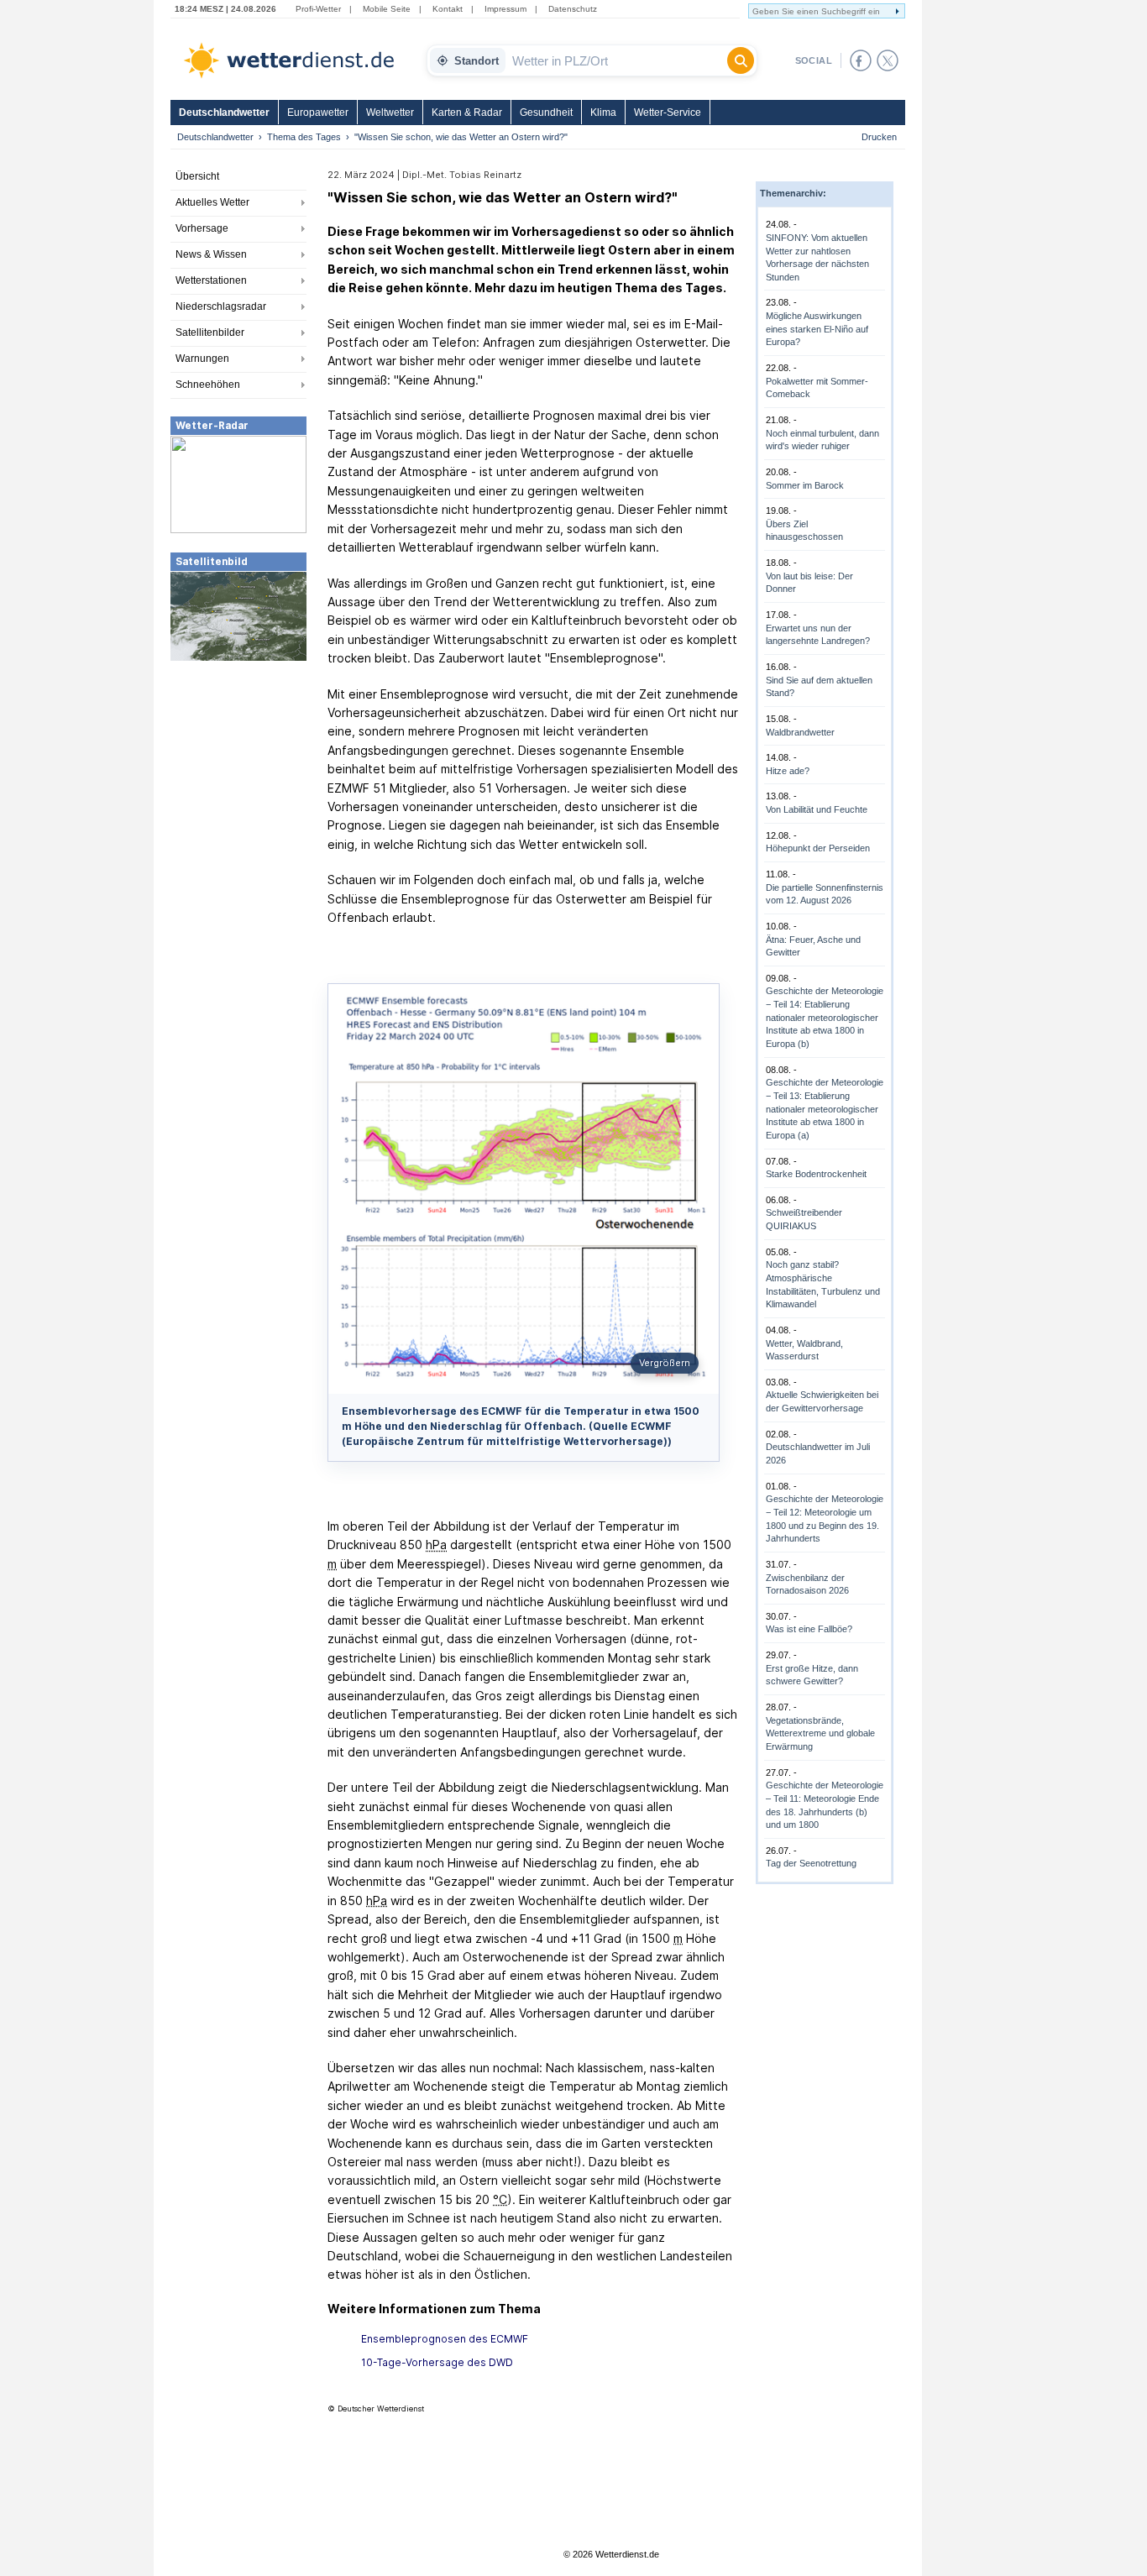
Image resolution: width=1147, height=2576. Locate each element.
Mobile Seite (387, 9)
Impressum (505, 9)
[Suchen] (741, 60)
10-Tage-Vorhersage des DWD (437, 2362)
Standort (477, 61)
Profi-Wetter (318, 9)
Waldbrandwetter (800, 732)
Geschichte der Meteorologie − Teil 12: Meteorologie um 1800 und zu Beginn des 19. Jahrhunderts (825, 1518)
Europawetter (318, 113)
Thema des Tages (304, 137)
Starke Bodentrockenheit (816, 1174)
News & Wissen (211, 254)
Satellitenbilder (210, 332)
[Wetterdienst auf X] (888, 60)
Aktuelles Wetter (212, 202)
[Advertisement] (238, 788)
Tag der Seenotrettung (811, 1863)
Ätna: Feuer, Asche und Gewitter (813, 946)
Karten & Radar (467, 113)
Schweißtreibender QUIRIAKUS (804, 1219)
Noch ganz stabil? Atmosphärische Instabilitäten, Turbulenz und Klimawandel (823, 1284)
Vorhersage (202, 228)
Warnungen (202, 359)
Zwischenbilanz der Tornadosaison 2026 (807, 1584)
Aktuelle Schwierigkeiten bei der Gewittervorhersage (822, 1401)
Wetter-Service (668, 113)
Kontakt (448, 9)
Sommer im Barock (805, 485)
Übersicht (197, 176)
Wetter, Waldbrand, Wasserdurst (804, 1350)
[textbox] (616, 60)
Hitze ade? (788, 771)
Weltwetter (390, 113)
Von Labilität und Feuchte (817, 809)
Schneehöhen (208, 385)
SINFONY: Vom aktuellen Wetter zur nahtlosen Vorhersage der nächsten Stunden (817, 257)
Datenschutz (573, 9)
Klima (603, 113)
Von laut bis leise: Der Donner (809, 583)
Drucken (879, 137)
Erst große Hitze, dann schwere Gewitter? (812, 1675)
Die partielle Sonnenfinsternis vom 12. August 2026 (825, 894)
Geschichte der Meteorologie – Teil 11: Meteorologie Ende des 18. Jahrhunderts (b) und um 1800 (825, 1805)
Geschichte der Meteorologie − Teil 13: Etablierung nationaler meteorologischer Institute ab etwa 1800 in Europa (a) (825, 1109)
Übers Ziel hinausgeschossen (804, 531)
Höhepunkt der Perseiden (818, 848)
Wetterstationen (211, 280)
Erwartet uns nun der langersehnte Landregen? (818, 635)
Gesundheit (546, 113)
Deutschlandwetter (224, 113)
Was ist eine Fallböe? (809, 1629)
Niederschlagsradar (221, 306)
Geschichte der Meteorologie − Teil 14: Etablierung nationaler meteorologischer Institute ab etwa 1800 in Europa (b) (825, 1017)
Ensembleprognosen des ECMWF (445, 2339)
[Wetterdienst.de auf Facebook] (861, 60)
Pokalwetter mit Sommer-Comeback (817, 388)
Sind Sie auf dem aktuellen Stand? (819, 687)
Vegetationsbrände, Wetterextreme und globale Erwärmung (820, 1733)
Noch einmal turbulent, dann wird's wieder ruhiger (822, 440)
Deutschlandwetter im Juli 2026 (818, 1453)
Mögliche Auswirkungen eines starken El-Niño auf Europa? (817, 329)
